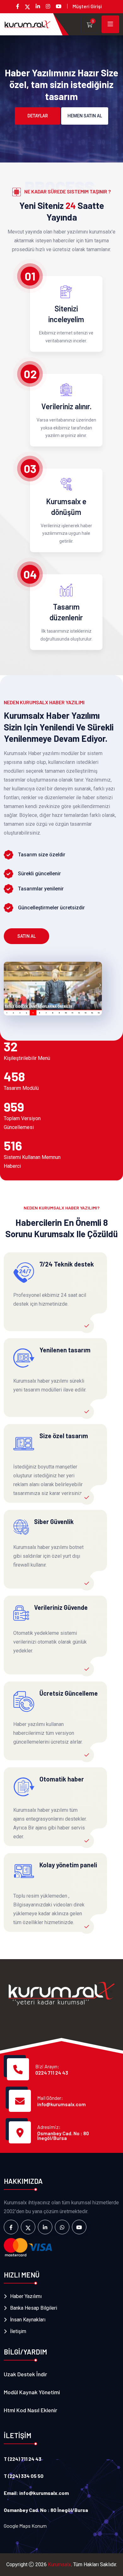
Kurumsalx (59, 2564)
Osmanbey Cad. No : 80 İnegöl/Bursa (63, 2136)
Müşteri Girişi (87, 6)
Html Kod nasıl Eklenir (30, 2410)
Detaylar (38, 116)
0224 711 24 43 (52, 2073)
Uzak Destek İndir (25, 2374)
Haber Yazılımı (26, 2296)
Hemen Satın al (85, 116)
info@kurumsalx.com (61, 2104)
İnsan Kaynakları (28, 2320)
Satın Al (26, 936)
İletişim (18, 2331)
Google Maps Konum (25, 2526)
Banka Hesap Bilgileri (34, 2308)
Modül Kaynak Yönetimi (32, 2392)
